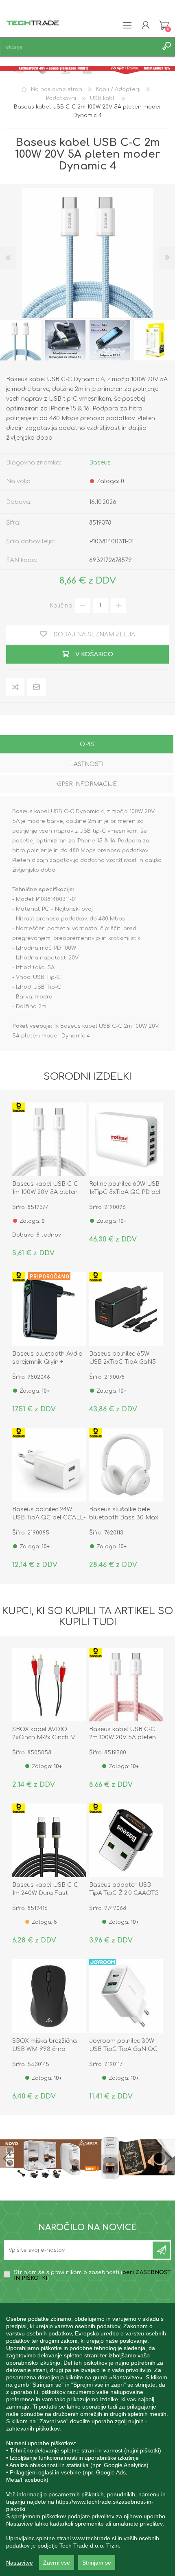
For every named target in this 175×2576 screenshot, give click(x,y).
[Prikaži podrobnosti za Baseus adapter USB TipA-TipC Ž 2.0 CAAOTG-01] (126, 1840)
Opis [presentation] (87, 744)
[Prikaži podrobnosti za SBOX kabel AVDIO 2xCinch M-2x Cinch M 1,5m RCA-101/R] (49, 1685)
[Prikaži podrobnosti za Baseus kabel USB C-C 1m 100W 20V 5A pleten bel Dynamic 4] (49, 1139)
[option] (65, 340)
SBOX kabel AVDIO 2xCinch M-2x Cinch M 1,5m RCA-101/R (44, 1737)
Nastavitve (20, 2563)
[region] (87, 2439)
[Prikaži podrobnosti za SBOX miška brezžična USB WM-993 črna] (49, 1996)
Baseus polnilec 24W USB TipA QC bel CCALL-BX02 (49, 1518)
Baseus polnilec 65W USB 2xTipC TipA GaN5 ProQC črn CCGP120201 (122, 1362)
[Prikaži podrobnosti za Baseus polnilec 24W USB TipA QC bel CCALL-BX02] (49, 1465)
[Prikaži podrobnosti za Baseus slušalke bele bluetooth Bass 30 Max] (126, 1465)
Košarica (164, 25)
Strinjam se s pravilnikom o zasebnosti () (92, 2275)
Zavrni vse (57, 2563)
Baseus (100, 463)
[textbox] (79, 47)
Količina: (62, 605)
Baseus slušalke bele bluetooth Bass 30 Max (124, 1514)
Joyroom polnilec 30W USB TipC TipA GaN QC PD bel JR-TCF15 (123, 2049)
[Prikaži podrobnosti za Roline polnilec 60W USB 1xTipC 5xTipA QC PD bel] (126, 1139)
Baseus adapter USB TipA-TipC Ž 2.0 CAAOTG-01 (125, 1893)
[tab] (87, 745)
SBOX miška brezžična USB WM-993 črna (45, 2045)
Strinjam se (97, 2563)
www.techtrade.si (94, 2538)
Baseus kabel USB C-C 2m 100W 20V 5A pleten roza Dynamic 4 (122, 1737)
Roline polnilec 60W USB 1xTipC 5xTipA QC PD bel (125, 1188)
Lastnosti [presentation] (87, 764)
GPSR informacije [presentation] (87, 784)
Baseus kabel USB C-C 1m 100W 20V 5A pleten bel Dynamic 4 (45, 1192)
